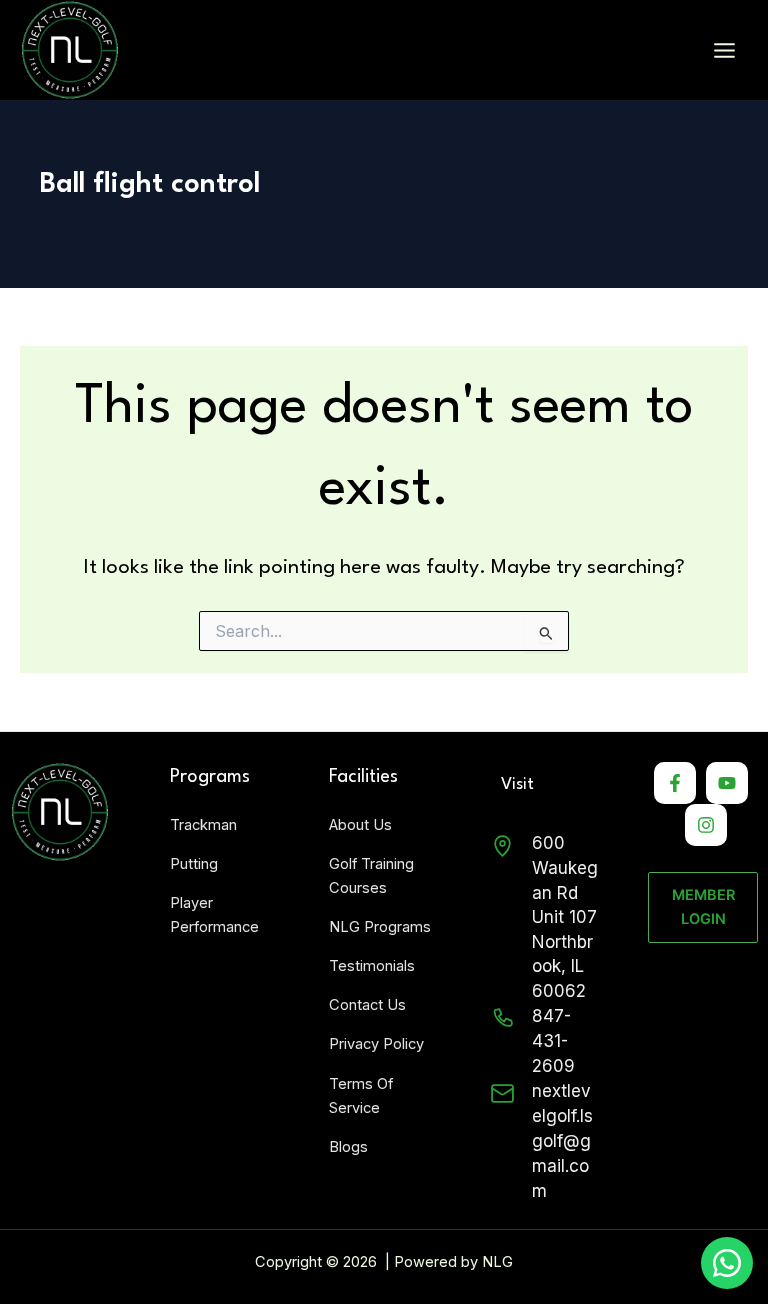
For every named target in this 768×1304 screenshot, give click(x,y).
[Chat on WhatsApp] (727, 1263)
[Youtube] (727, 783)
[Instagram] (706, 825)
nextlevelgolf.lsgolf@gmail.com (562, 1141)
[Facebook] (675, 783)
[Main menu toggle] (724, 50)
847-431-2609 (553, 1041)
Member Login (703, 907)
